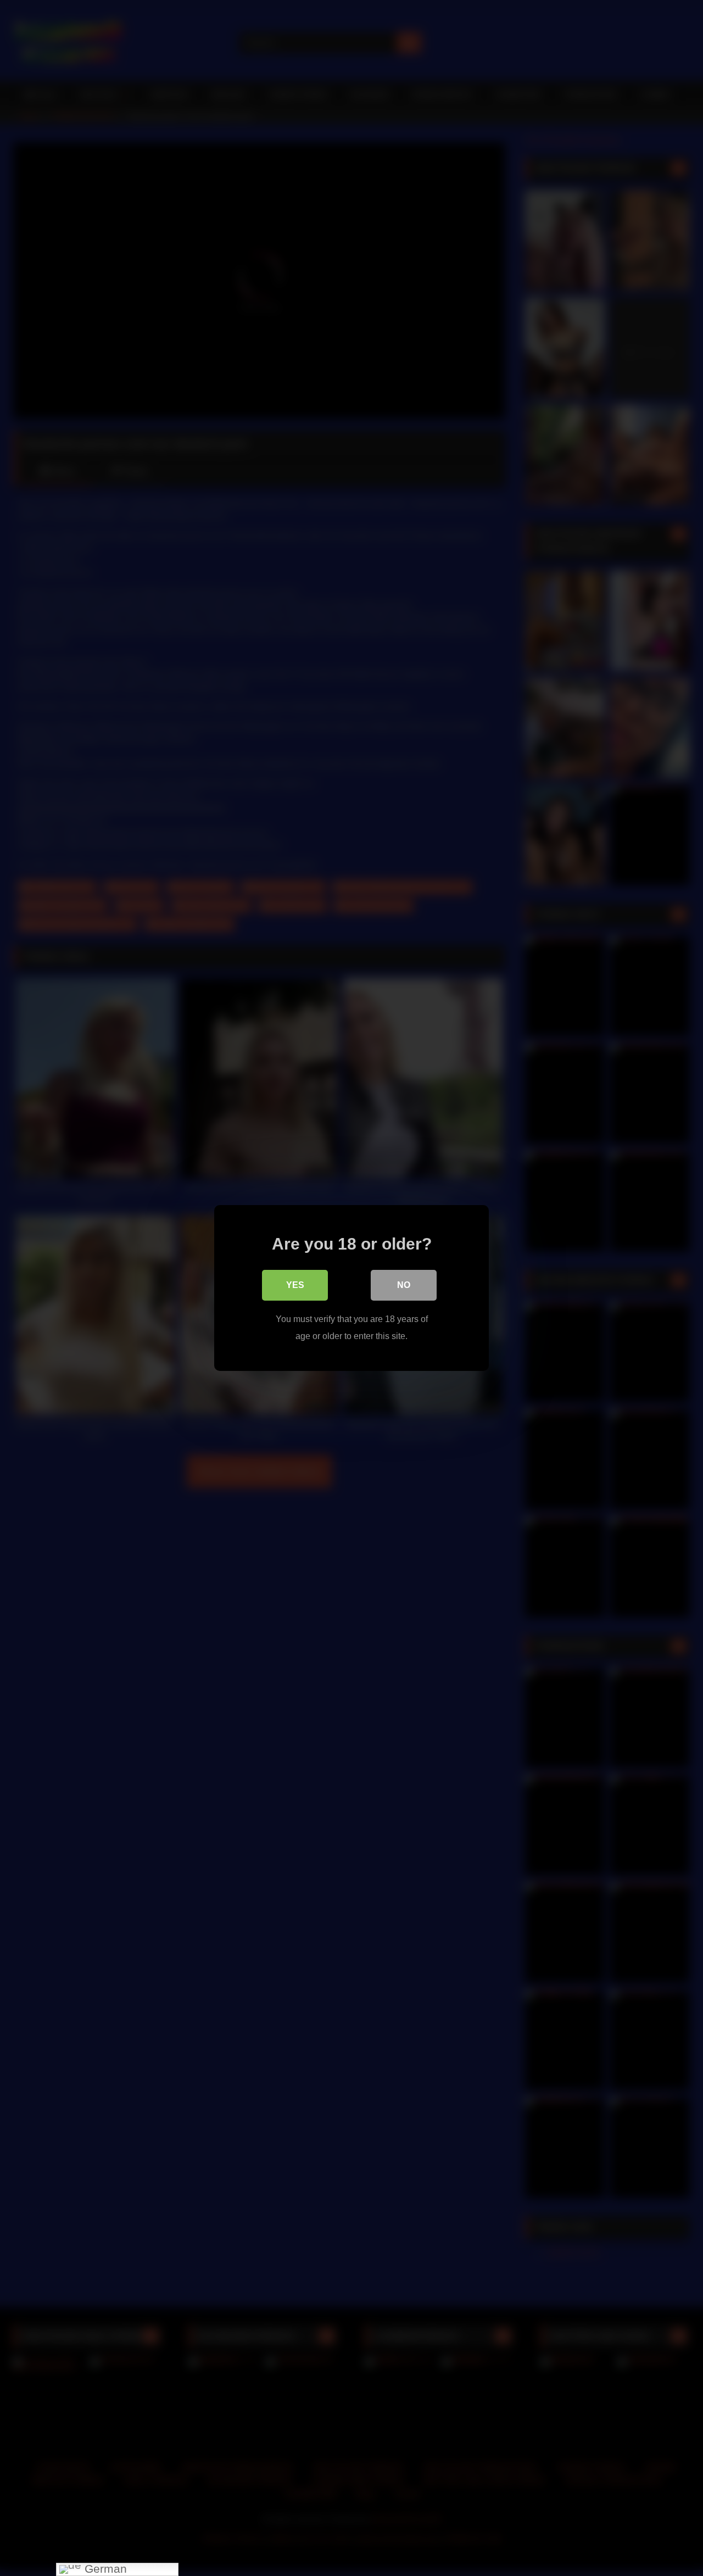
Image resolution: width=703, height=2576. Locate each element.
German (104, 2569)
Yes (295, 1285)
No (404, 1285)
